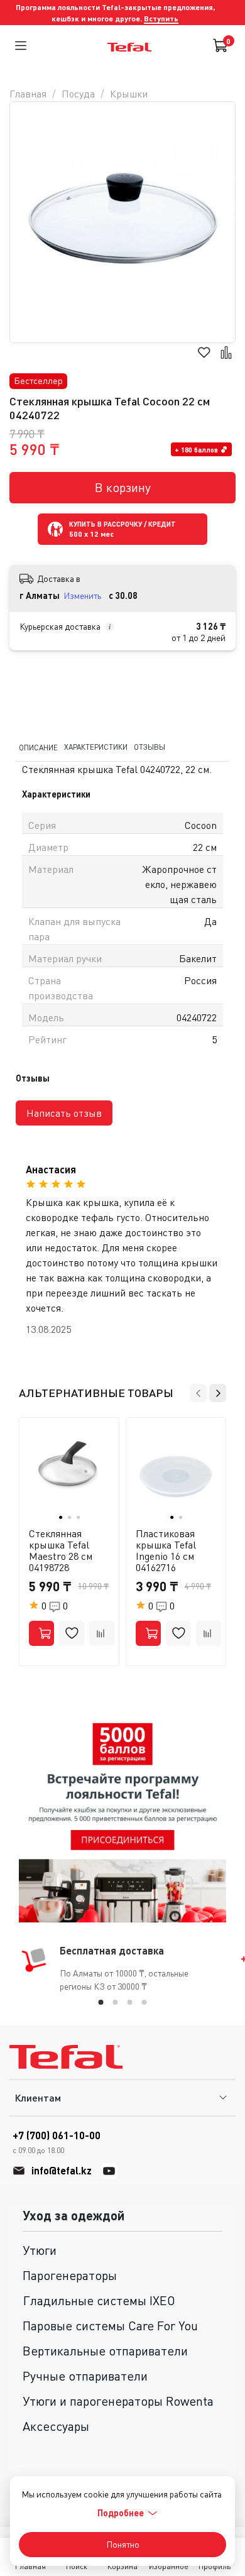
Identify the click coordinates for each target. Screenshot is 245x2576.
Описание (38, 748)
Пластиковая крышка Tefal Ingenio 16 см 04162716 (166, 1550)
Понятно (123, 2544)
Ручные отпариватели (85, 2376)
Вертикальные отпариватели (105, 2351)
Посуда (78, 94)
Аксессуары (56, 2426)
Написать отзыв (64, 1113)
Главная (28, 94)
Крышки (129, 94)
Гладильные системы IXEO (99, 2300)
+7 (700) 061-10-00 (57, 2142)
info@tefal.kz (62, 2170)
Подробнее (121, 2513)
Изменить (82, 595)
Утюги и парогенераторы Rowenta (118, 2401)
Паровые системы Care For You (110, 2326)
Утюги (40, 2250)
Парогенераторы (70, 2275)
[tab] (101, 2002)
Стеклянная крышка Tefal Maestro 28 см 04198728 (61, 1550)
